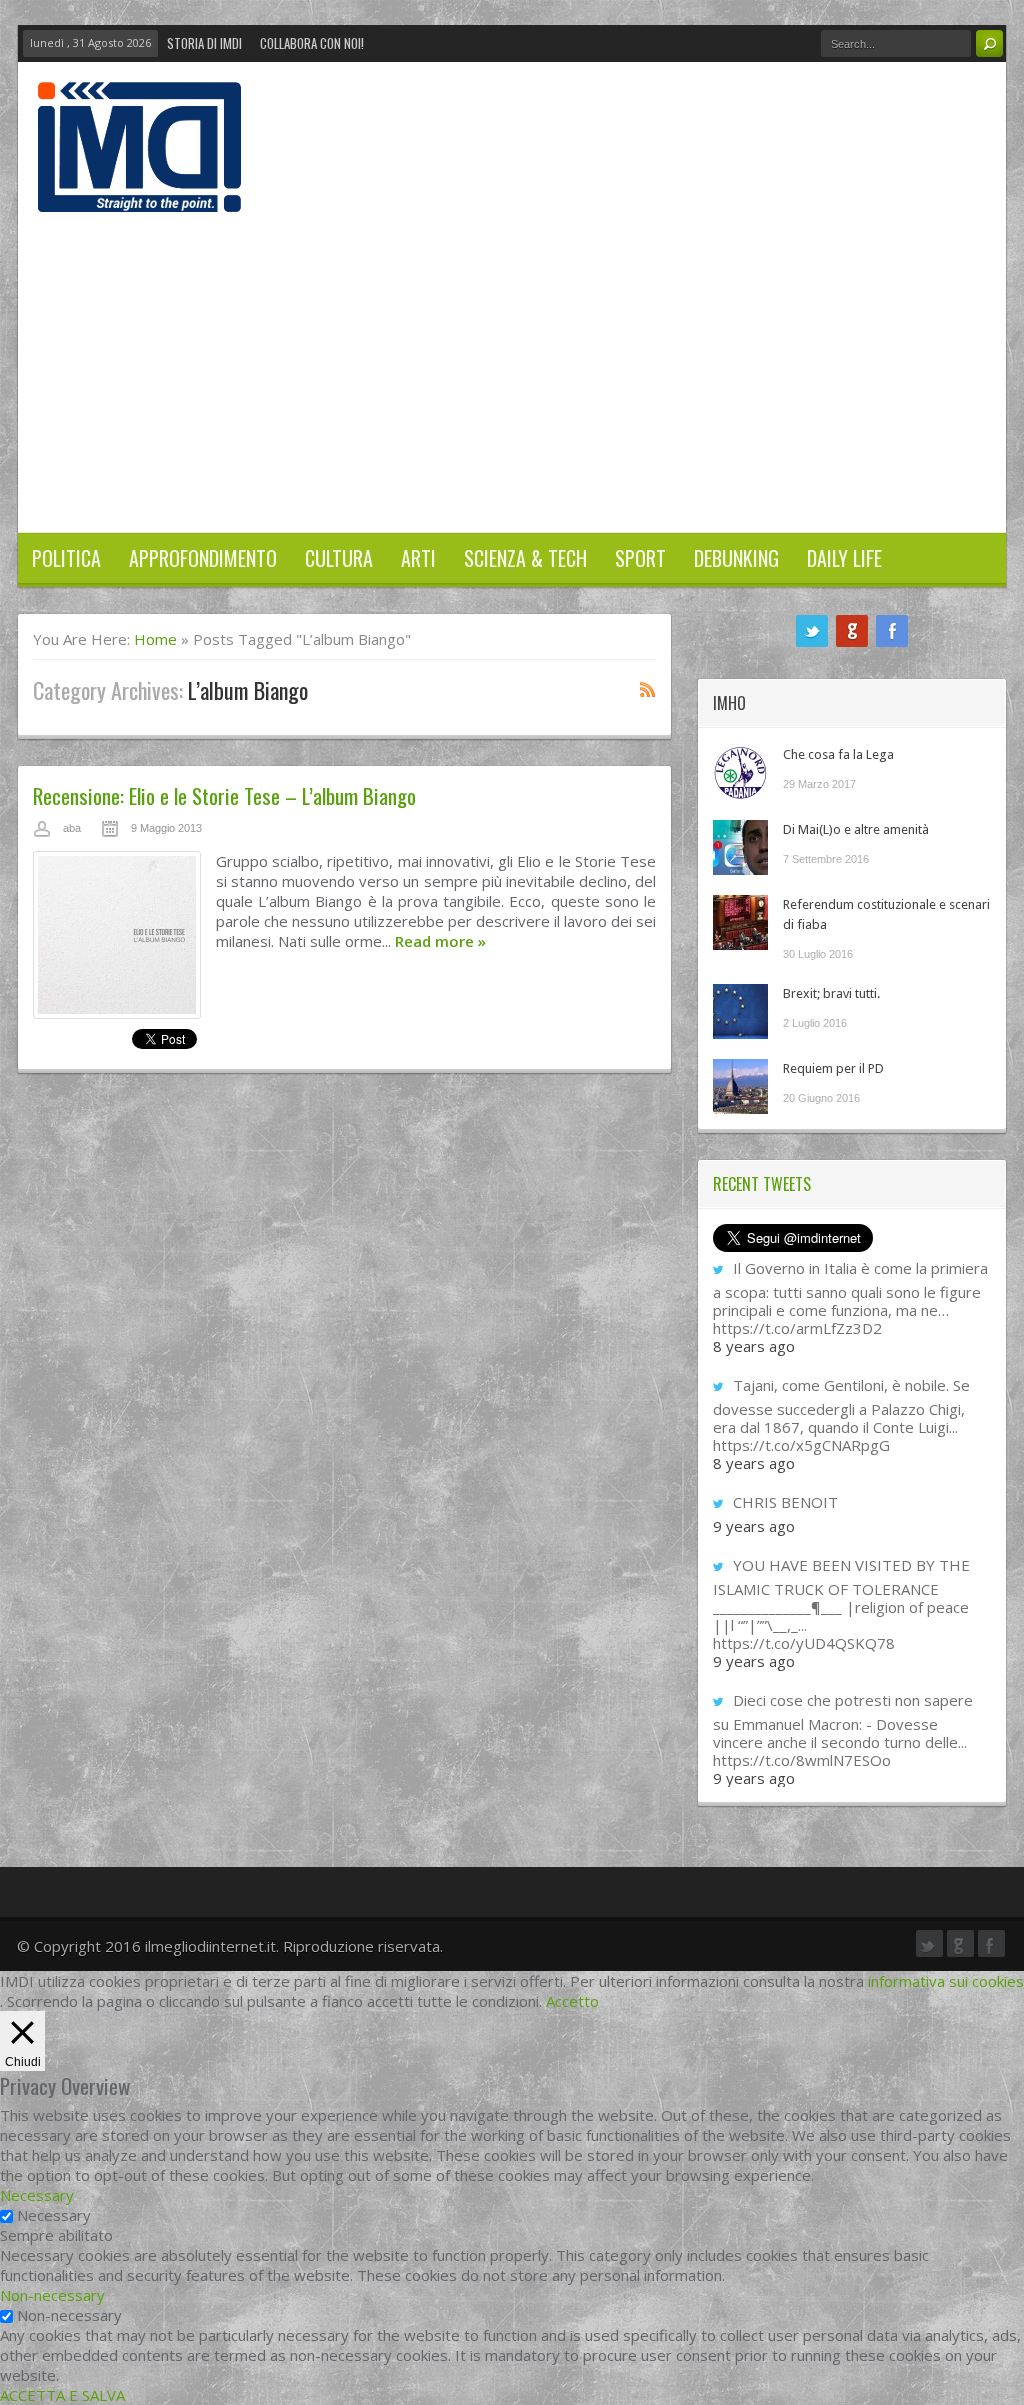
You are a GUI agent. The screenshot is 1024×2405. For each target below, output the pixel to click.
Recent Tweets (762, 1184)
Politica (66, 558)
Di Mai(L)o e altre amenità (856, 829)
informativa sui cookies (946, 1981)
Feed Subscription (648, 689)
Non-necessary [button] (52, 2295)
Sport (640, 558)
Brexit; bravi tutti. (831, 993)
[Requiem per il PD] (740, 1086)
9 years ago (754, 1526)
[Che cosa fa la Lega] (740, 772)
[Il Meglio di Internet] (139, 191)
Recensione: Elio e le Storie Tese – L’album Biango (224, 795)
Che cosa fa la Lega (838, 754)
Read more (440, 941)
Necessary (54, 2215)
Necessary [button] (37, 2195)
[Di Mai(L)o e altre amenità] (740, 847)
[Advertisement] (512, 362)
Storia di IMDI (204, 43)
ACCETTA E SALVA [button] (62, 2395)
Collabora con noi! (312, 43)
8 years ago (754, 1346)
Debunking (736, 558)
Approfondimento (203, 558)
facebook (892, 631)
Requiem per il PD (833, 1068)
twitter (812, 631)
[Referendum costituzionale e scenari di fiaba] (740, 922)
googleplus (852, 631)
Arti (418, 558)
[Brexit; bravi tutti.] (740, 1011)
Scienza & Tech (525, 558)
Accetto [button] (572, 2001)
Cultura (339, 558)
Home (155, 639)
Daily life (844, 558)
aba (72, 828)
